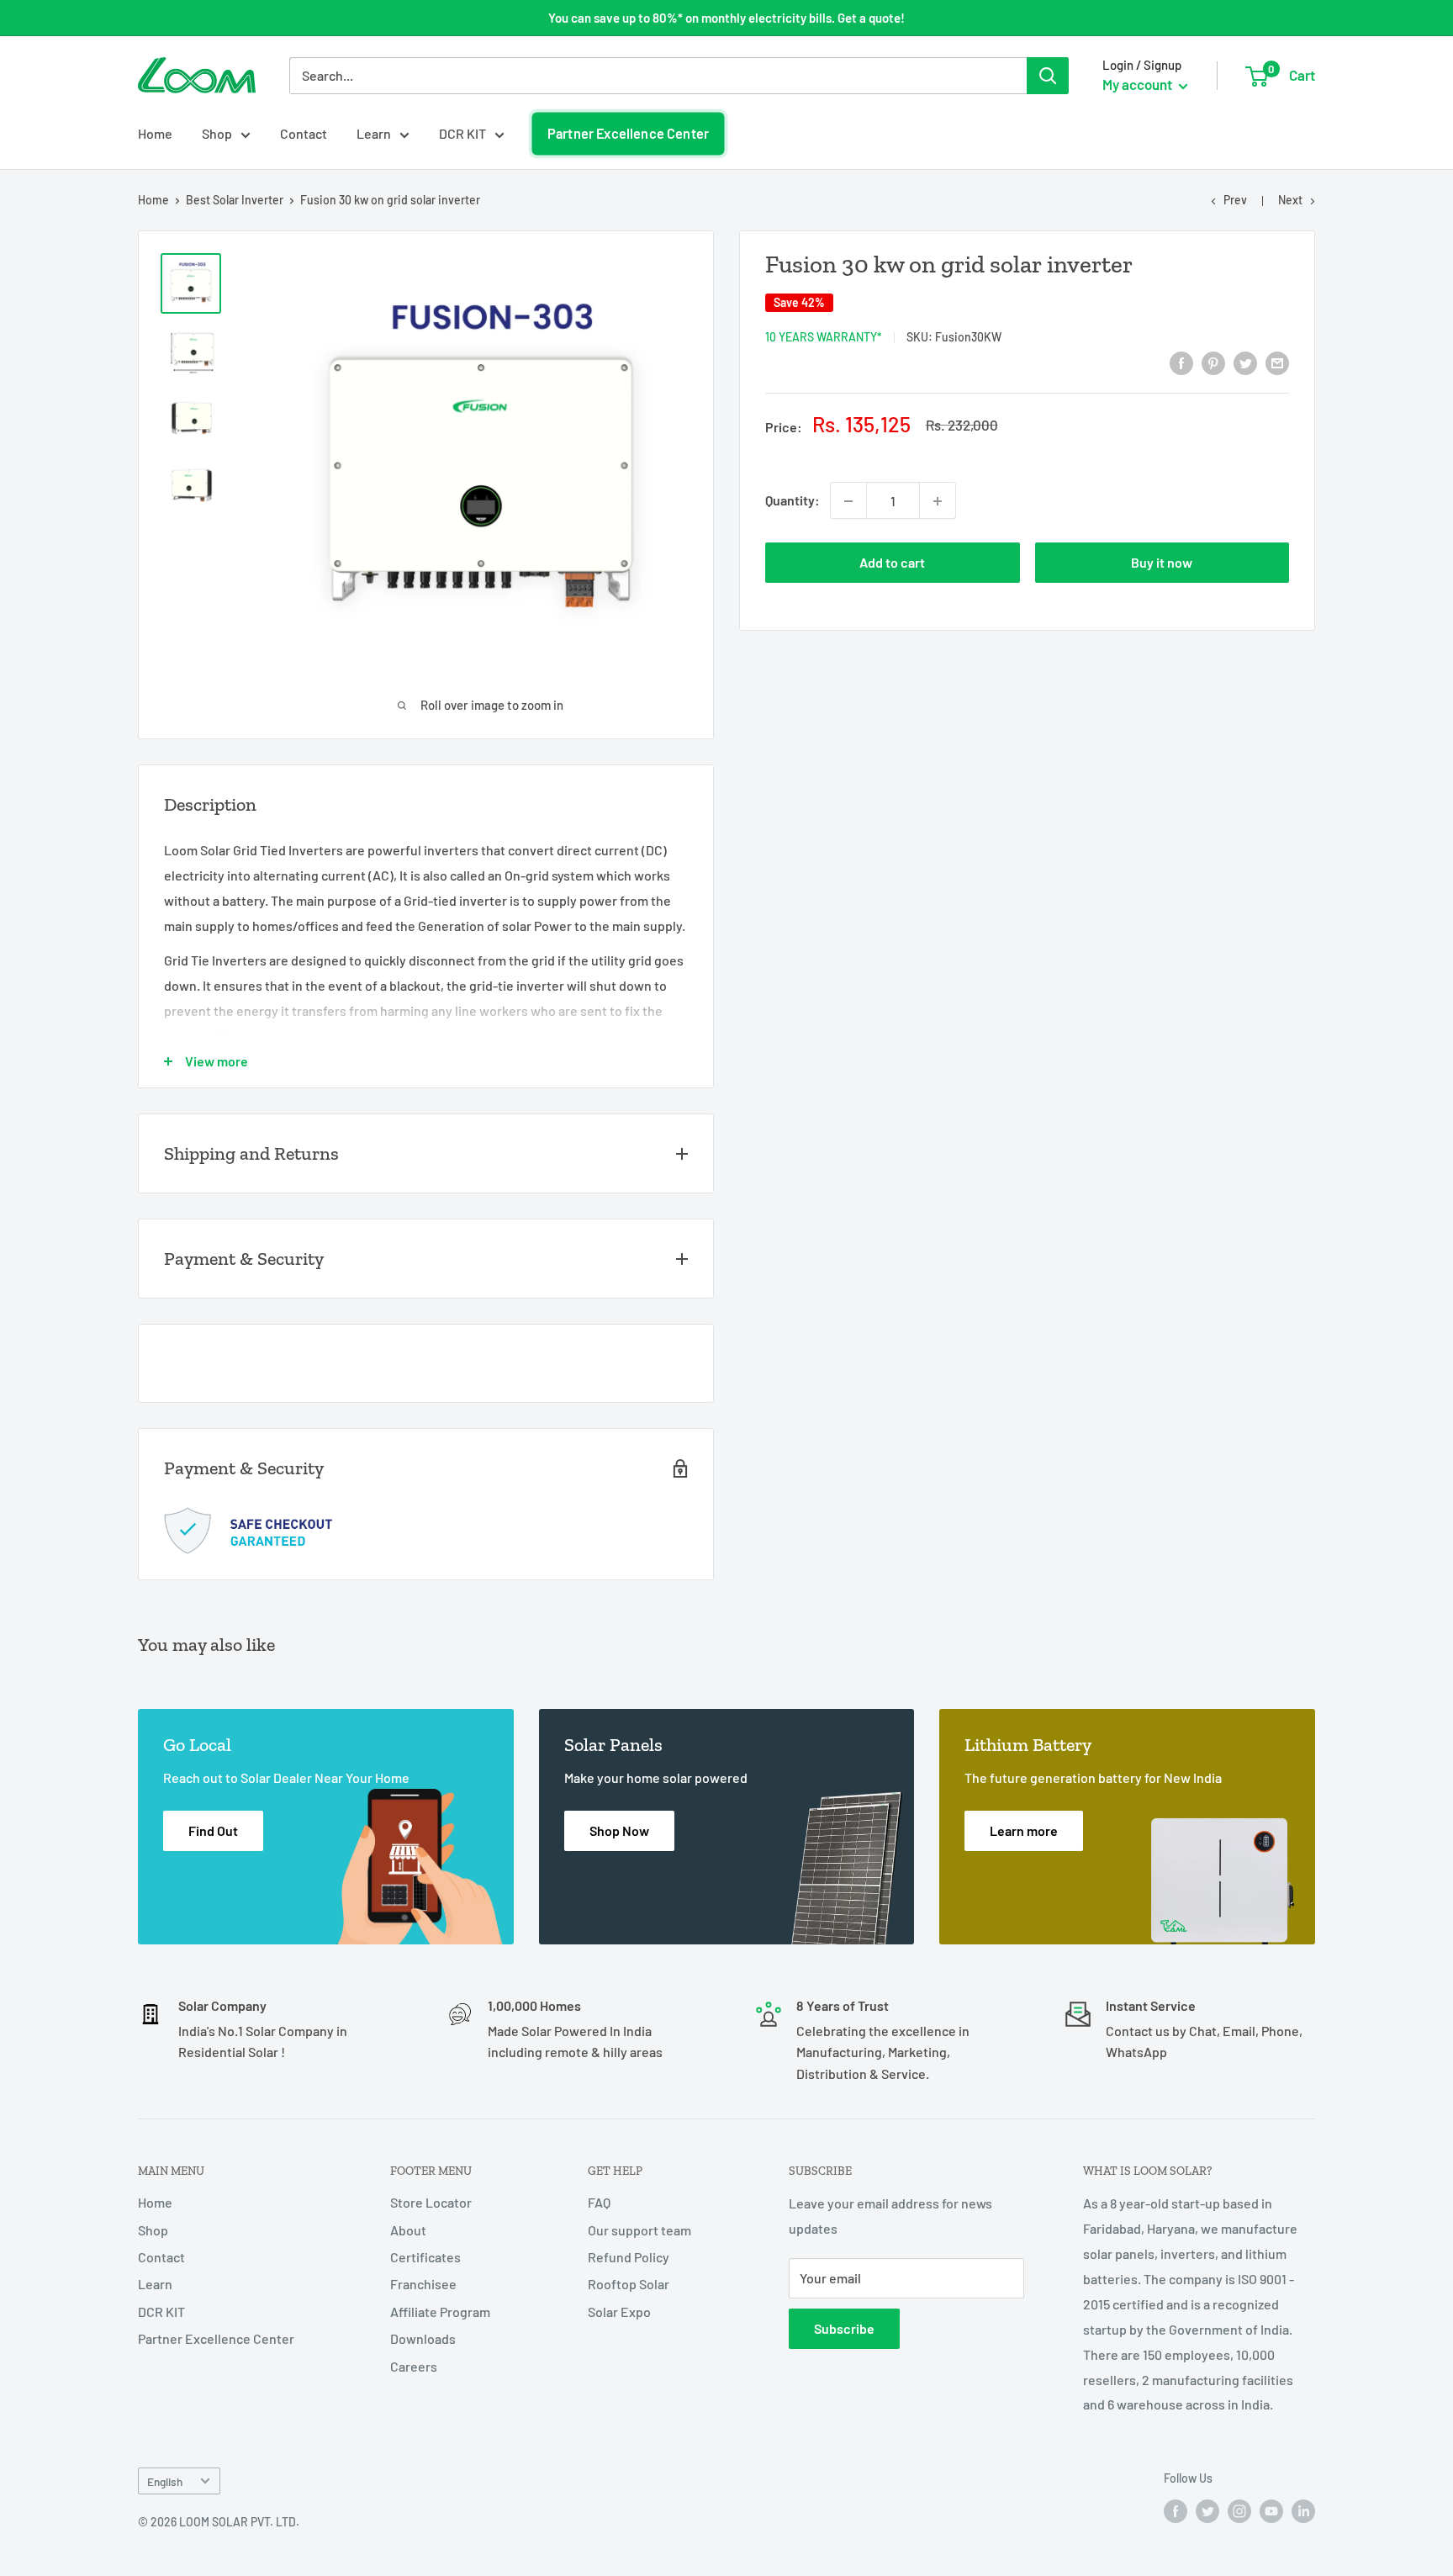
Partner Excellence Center (628, 134)
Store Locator (431, 2202)
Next (1290, 200)
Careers (414, 2366)
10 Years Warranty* (824, 337)
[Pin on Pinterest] (1213, 362)
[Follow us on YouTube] (1271, 2511)
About (408, 2230)
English (165, 2481)
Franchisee (423, 2284)
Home (155, 133)
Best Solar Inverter (235, 200)
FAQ (599, 2202)
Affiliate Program (440, 2312)
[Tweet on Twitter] (1245, 362)
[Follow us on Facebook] (1176, 2511)
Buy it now (1162, 563)
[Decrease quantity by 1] (848, 501)
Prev (1235, 200)
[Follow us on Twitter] (1207, 2511)
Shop (217, 133)
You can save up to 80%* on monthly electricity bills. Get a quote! (726, 18)
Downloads (423, 2338)
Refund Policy (629, 2257)
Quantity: (793, 501)
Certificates (425, 2257)
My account (1139, 84)
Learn (374, 133)
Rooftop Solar (629, 2284)
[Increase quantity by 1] (938, 501)
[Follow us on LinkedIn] (1303, 2511)
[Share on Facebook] (1181, 362)
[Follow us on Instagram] (1239, 2511)
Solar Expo (619, 2312)
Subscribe (844, 2328)
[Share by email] (1277, 362)
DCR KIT (462, 133)
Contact (304, 133)
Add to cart (892, 563)
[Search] (1048, 76)
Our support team (639, 2230)
